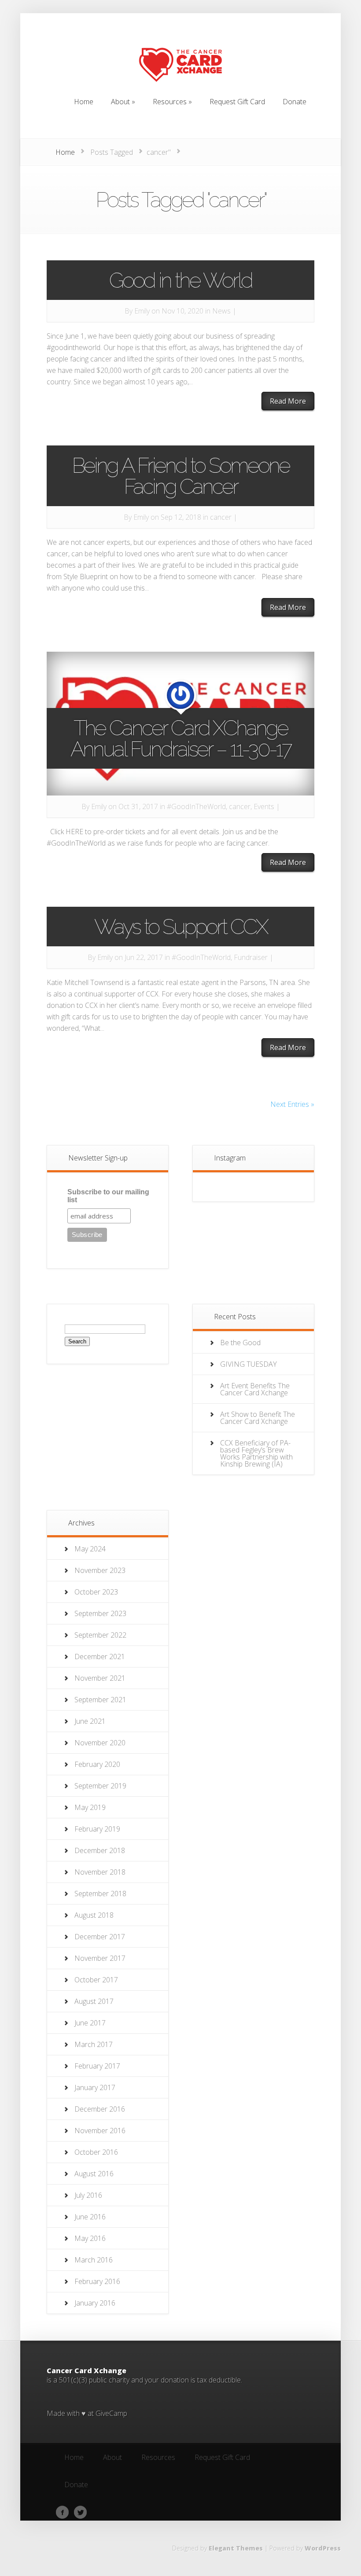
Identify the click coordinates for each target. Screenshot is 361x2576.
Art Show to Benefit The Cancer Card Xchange (258, 1418)
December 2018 (100, 1850)
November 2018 (100, 1872)
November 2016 (100, 2131)
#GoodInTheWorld (196, 806)
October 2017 (96, 1980)
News (221, 311)
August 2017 (94, 2001)
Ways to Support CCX (181, 927)
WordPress (323, 2548)
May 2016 (90, 2238)
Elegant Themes (236, 2548)
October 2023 (96, 1592)
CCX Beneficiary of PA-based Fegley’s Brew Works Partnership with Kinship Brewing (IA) (256, 1453)
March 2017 (94, 2044)
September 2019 (100, 1786)
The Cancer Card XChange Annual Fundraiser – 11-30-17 (181, 738)
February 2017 (97, 2066)
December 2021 (100, 1657)
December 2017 (100, 1937)
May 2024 (90, 1549)
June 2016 (90, 2217)
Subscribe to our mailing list (108, 1196)
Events (264, 806)
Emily (142, 311)
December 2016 (100, 2109)
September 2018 (100, 1894)
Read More (288, 401)
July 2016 (88, 2195)
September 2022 (100, 1635)
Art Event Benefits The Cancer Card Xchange (255, 1389)
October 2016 (96, 2152)
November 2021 (100, 1678)
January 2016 (95, 2303)
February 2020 (97, 1764)
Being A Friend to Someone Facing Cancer (180, 476)
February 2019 (97, 1829)
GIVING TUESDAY (249, 1364)
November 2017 (100, 1958)
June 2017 (90, 2023)
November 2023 (100, 1570)
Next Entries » (292, 1104)
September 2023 (100, 1613)
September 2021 (100, 1700)
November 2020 (100, 1743)
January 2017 (95, 2087)
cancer (221, 517)
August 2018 (94, 1915)
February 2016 (97, 2281)
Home (65, 152)
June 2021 (90, 1721)
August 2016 (94, 2174)
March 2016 (94, 2260)
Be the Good (240, 1343)
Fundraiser (251, 957)
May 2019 (90, 1807)
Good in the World (180, 280)
